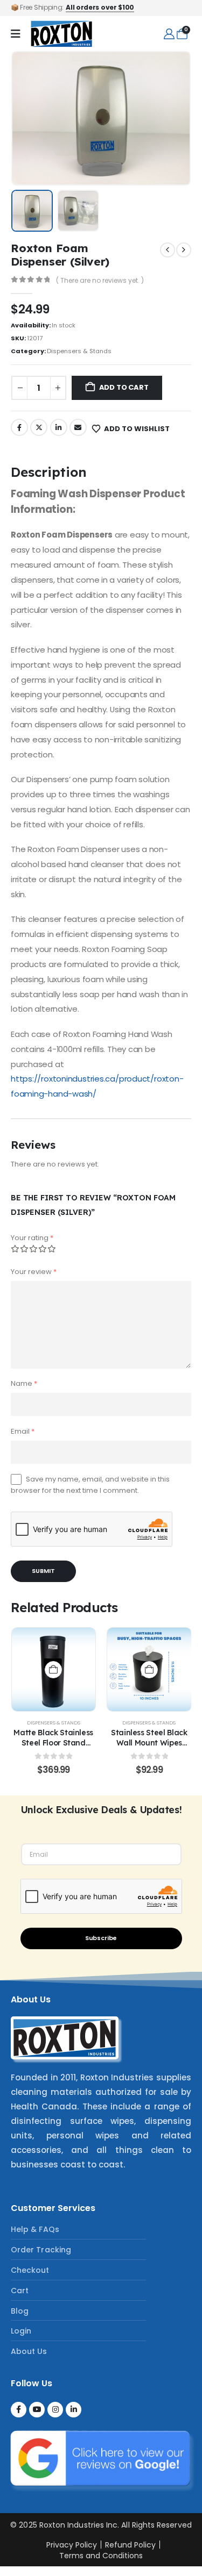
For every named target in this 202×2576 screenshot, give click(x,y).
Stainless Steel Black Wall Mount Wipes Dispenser (149, 1743)
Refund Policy (130, 2545)
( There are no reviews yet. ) (100, 280)
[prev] (168, 250)
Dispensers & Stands (79, 351)
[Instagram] (55, 2410)
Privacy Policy (72, 2545)
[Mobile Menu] (16, 34)
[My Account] (169, 34)
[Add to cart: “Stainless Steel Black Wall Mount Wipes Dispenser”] (149, 1670)
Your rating (32, 1238)
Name (24, 1383)
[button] (37, 118)
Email (78, 427)
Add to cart (124, 387)
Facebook (19, 427)
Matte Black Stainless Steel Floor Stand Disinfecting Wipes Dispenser (53, 1747)
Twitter (39, 427)
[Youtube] (37, 2410)
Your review (34, 1272)
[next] (184, 250)
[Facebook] (19, 2410)
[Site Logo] (61, 34)
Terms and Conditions (101, 2556)
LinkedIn (59, 427)
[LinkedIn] (74, 2410)
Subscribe (101, 1938)
